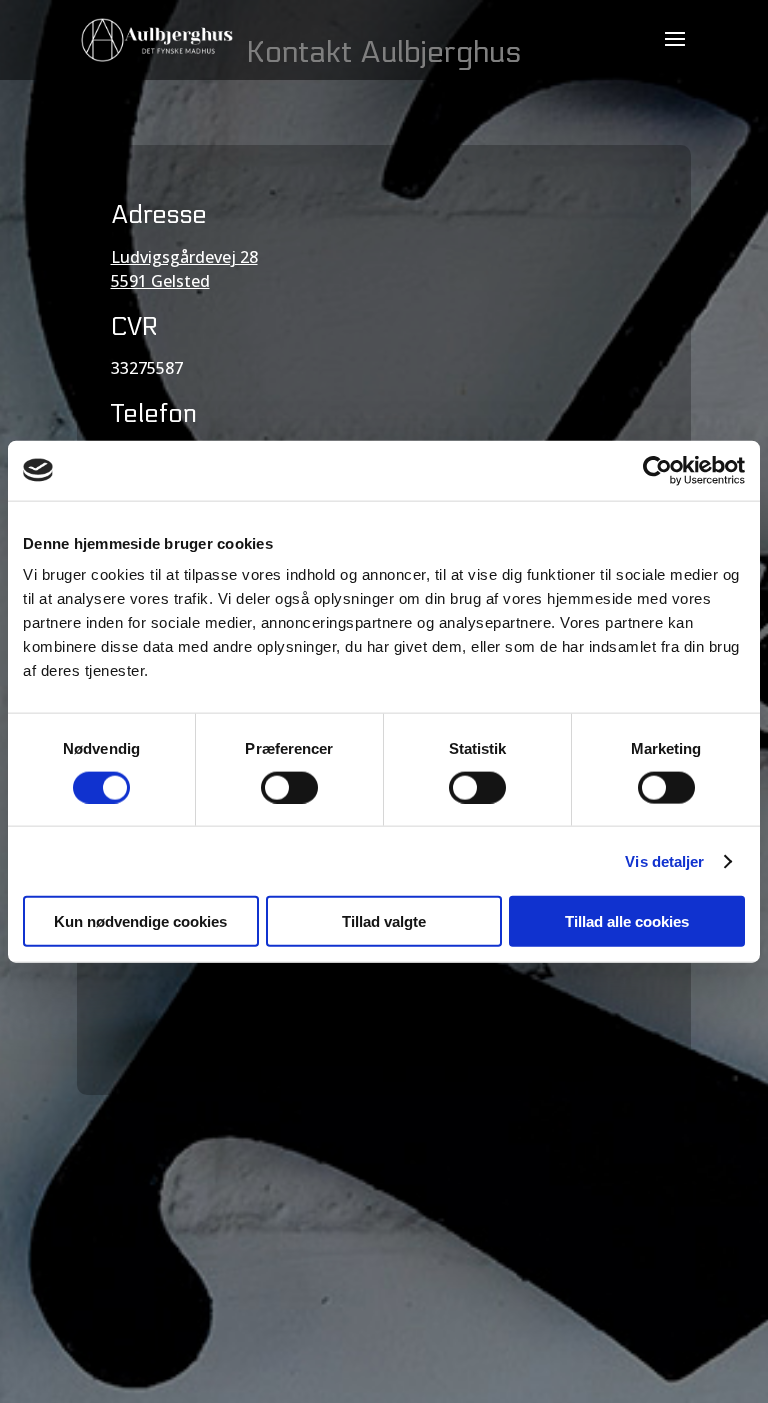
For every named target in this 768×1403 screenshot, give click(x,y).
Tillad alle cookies (627, 921)
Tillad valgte (384, 921)
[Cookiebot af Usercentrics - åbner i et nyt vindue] (657, 470)
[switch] (289, 787)
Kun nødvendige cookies (140, 921)
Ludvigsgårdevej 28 (184, 257)
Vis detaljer (664, 860)
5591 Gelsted (160, 281)
